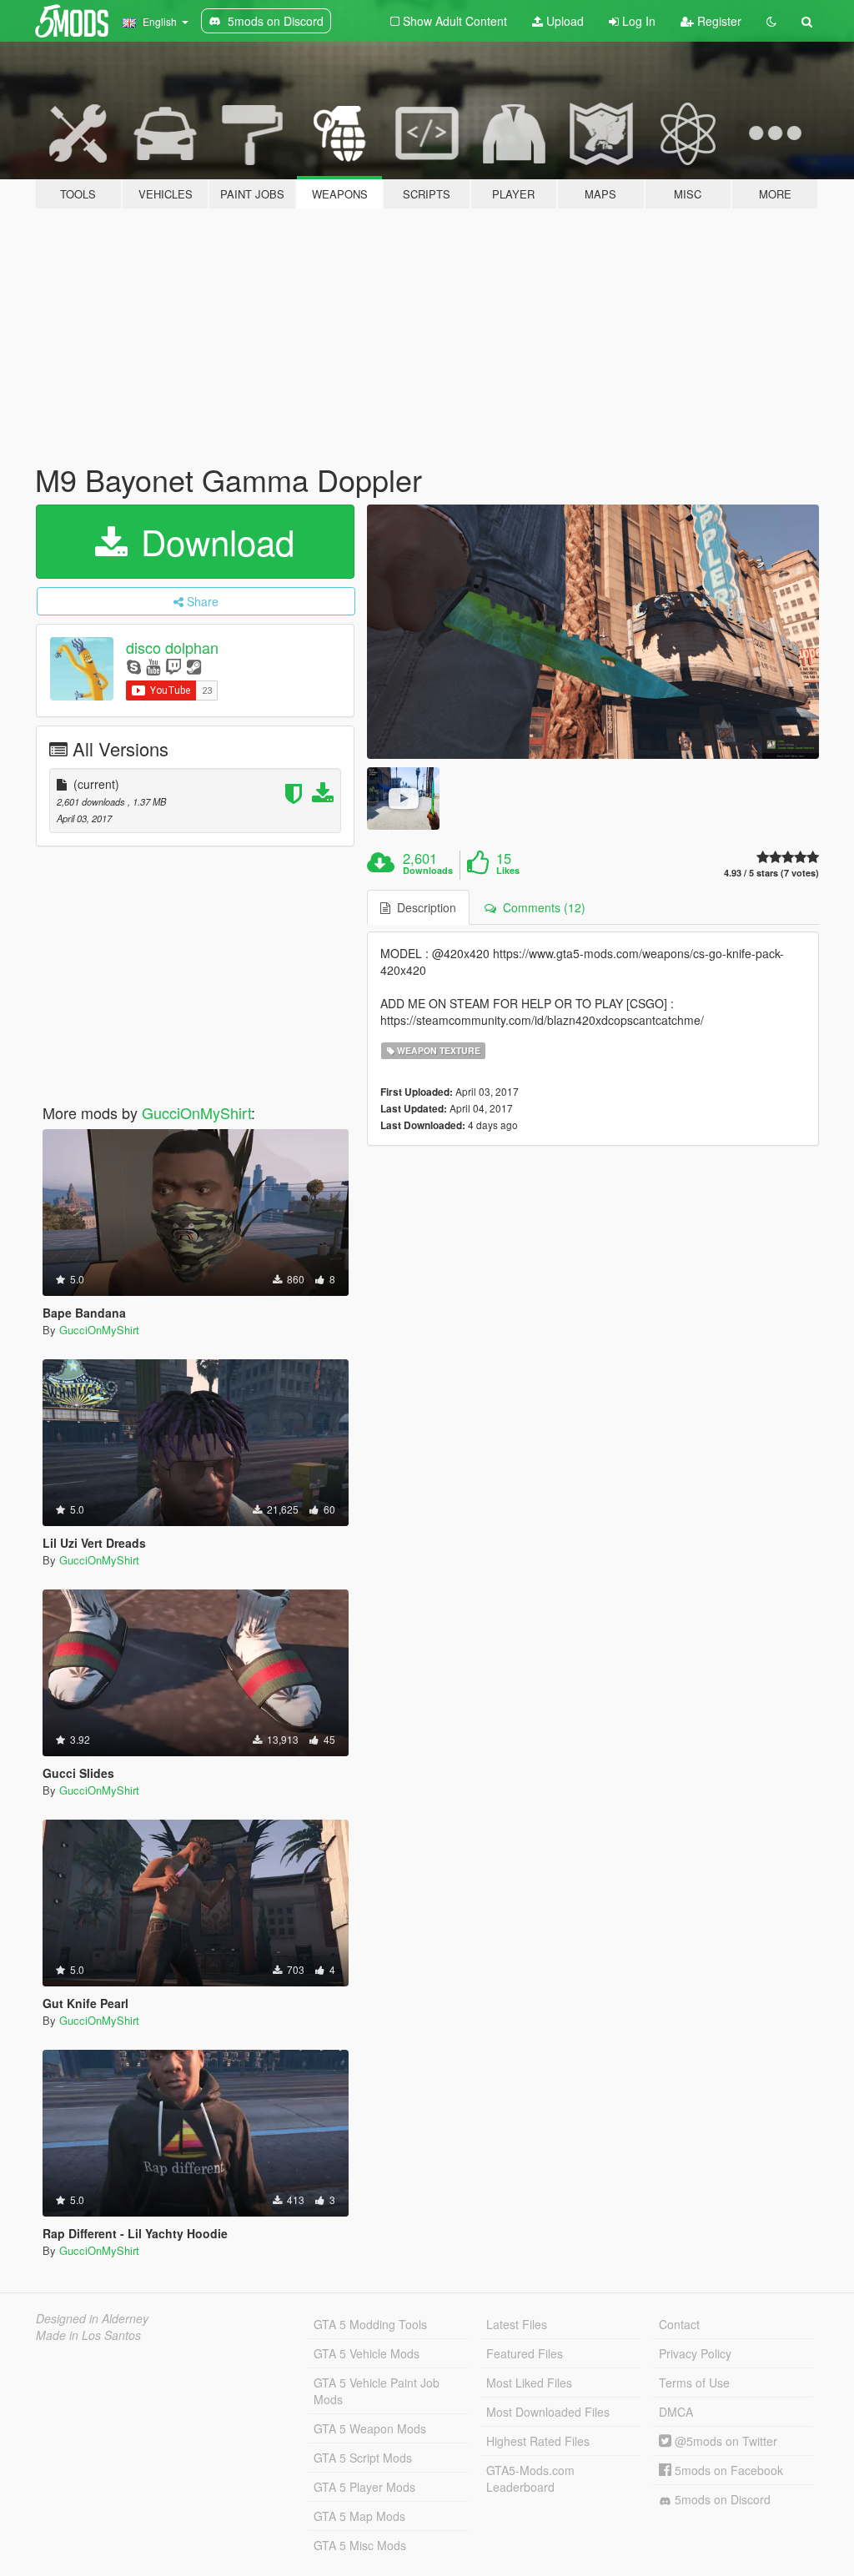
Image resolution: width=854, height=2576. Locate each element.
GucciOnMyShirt (196, 1112)
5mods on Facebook (727, 2470)
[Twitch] (173, 666)
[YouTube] (153, 666)
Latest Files (517, 2324)
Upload (563, 21)
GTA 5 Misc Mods (360, 2545)
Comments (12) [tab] (541, 907)
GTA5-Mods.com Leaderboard (530, 2478)
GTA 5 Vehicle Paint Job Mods (377, 2391)
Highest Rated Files (538, 2441)
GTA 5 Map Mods (359, 2516)
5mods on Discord (721, 2499)
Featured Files (525, 2353)
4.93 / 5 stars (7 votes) (771, 873)
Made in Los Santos (88, 2335)
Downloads (428, 871)
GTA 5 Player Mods (364, 2487)
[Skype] (134, 666)
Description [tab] (423, 907)
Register (718, 21)
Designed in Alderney (92, 2318)
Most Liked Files (529, 2383)
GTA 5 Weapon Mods (370, 2428)
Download (213, 541)
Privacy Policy (695, 2353)
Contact (679, 2324)
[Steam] (194, 666)
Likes (508, 871)
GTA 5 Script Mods (363, 2458)
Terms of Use (694, 2383)
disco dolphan (172, 647)
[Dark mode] (771, 21)
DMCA (676, 2412)
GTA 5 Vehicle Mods (367, 2353)
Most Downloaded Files (548, 2412)
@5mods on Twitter (724, 2441)
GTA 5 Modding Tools (370, 2324)
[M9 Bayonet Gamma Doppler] (593, 632)
